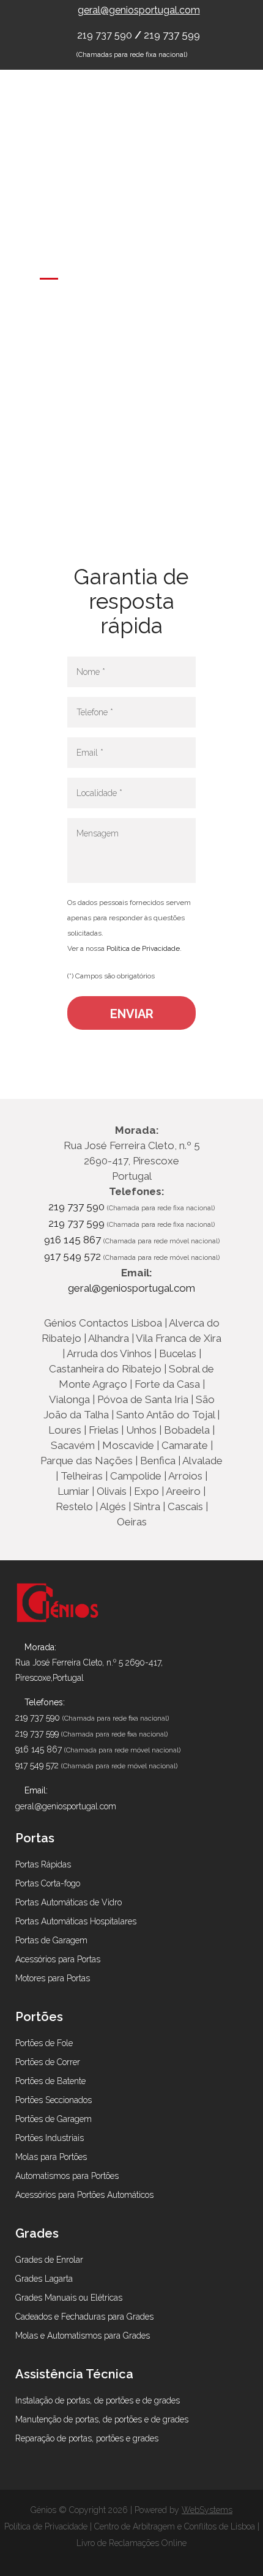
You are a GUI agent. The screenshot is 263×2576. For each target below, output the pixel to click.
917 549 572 (72, 1256)
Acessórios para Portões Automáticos (84, 2195)
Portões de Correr (48, 2062)
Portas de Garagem (51, 1940)
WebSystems (207, 2510)
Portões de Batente (50, 2081)
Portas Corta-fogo (48, 1883)
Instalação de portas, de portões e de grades (98, 2400)
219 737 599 (172, 35)
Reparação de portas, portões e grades (87, 2438)
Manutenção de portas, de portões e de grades (102, 2419)
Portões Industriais (50, 2138)
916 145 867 (74, 1240)
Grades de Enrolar (49, 2260)
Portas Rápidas (43, 1864)
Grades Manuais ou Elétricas (69, 2298)
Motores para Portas (53, 1978)
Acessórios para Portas (58, 1959)
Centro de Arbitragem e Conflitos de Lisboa (175, 2526)
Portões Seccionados (54, 2100)
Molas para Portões (51, 2157)
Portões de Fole (44, 2043)
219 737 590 (106, 35)
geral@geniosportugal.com (139, 10)
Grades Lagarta (44, 2279)
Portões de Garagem (54, 2119)
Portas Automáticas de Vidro (69, 1902)
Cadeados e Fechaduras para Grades (84, 2317)
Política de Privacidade (143, 948)
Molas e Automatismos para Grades (83, 2336)
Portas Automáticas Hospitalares (76, 1921)
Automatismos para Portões (67, 2176)
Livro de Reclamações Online (131, 2543)
